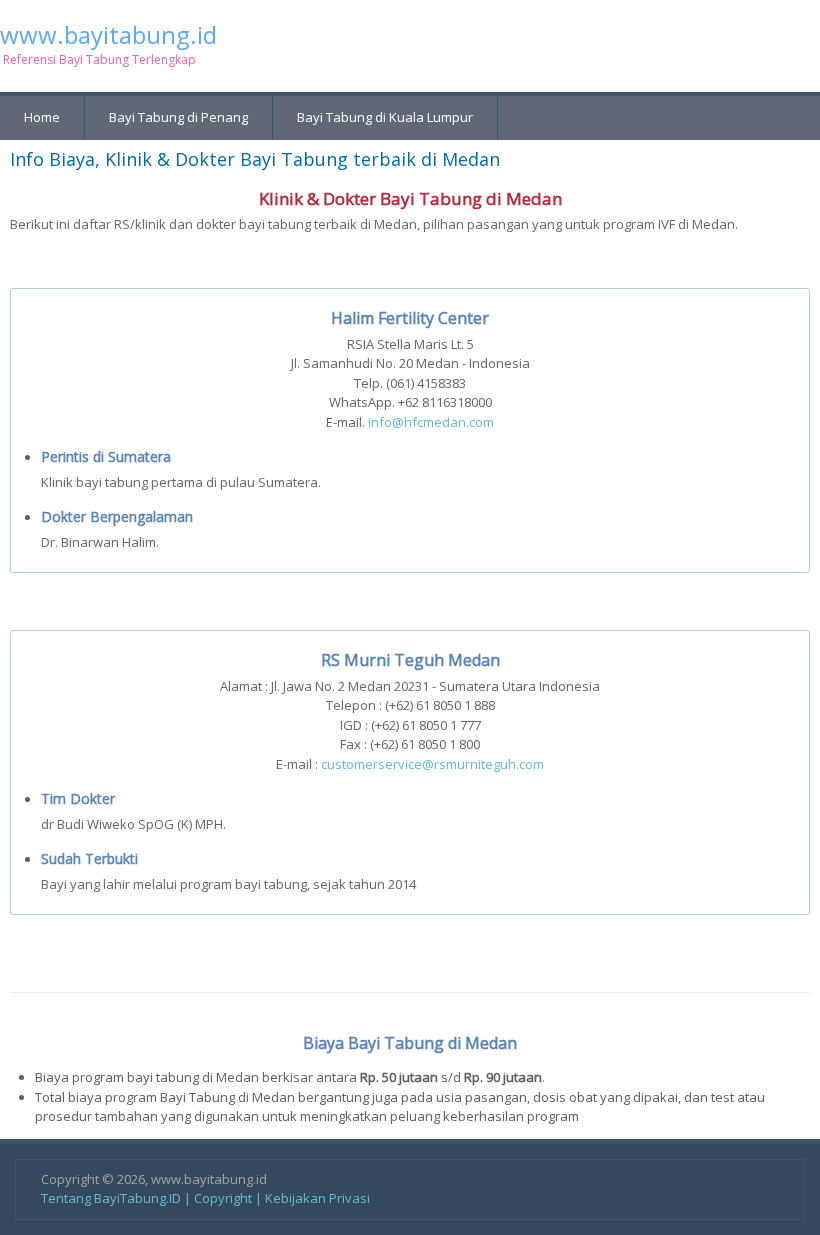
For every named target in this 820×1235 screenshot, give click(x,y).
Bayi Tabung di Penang (178, 117)
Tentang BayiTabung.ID (111, 1198)
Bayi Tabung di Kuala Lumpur (385, 117)
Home (42, 117)
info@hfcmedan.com (431, 422)
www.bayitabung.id (108, 35)
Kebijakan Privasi (317, 1198)
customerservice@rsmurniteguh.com (432, 764)
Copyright (223, 1198)
